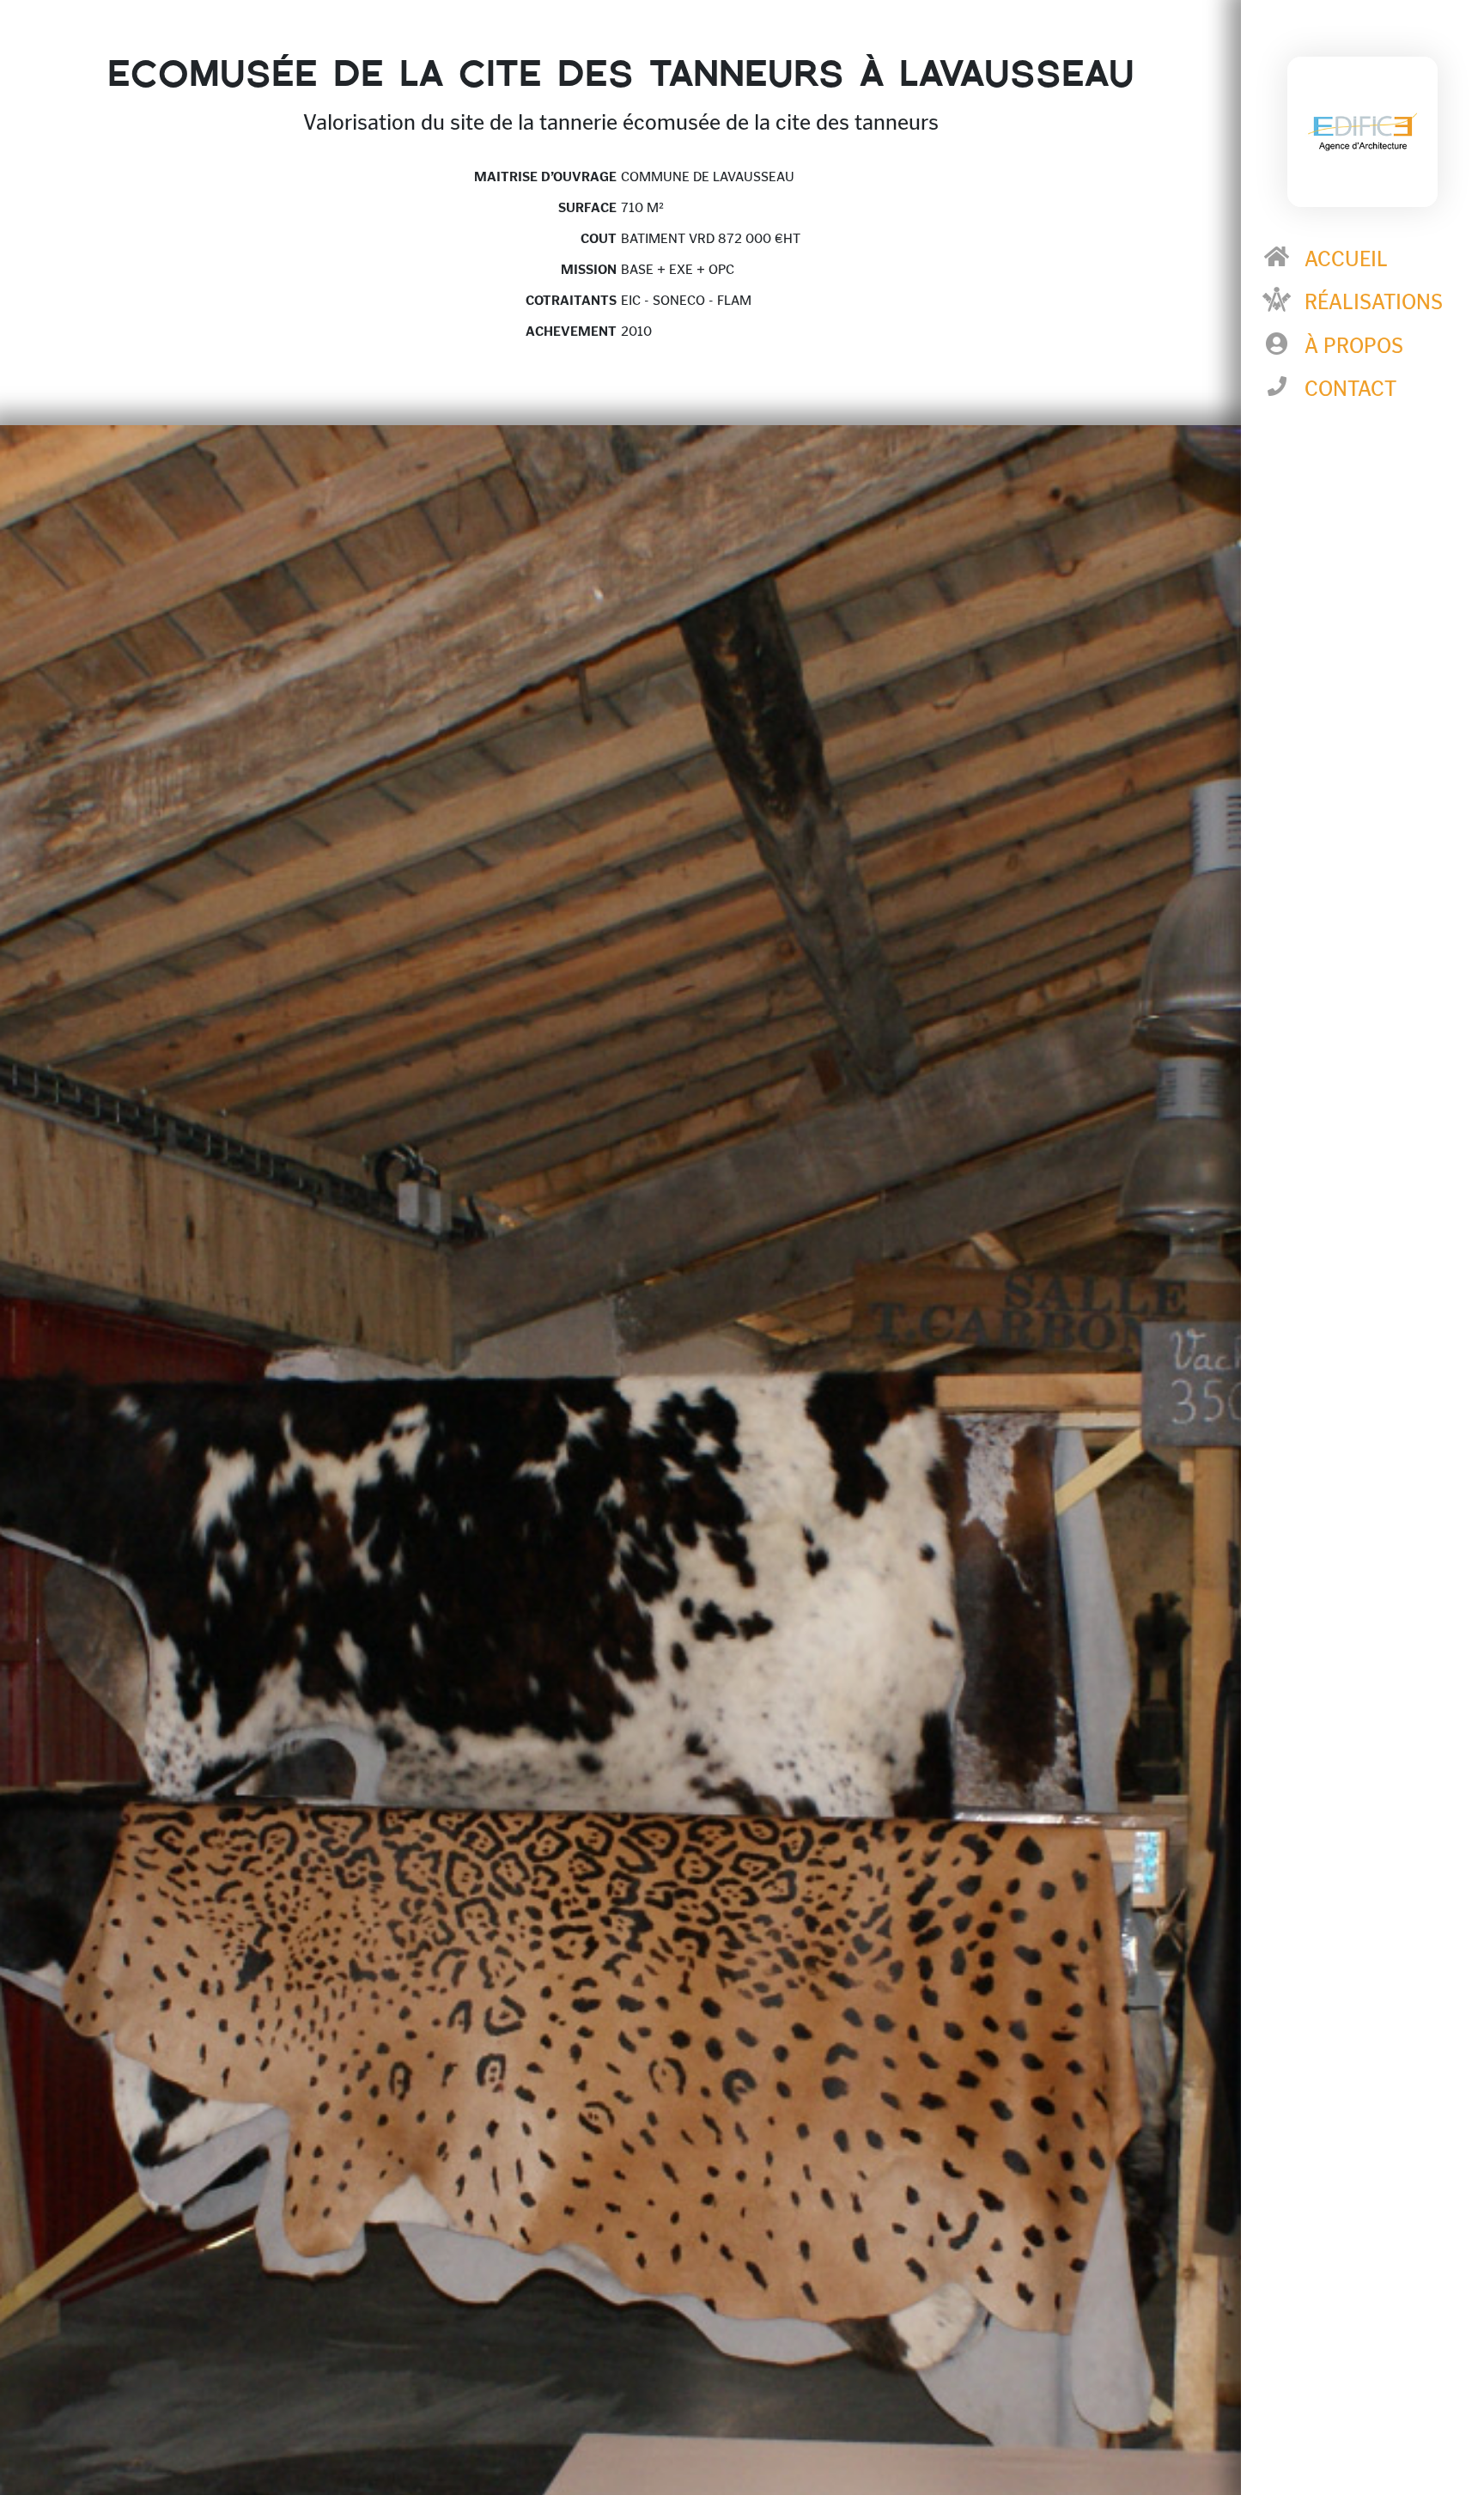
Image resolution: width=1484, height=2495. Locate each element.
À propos (1354, 346)
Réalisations (1374, 302)
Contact (1350, 389)
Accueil (1346, 259)
